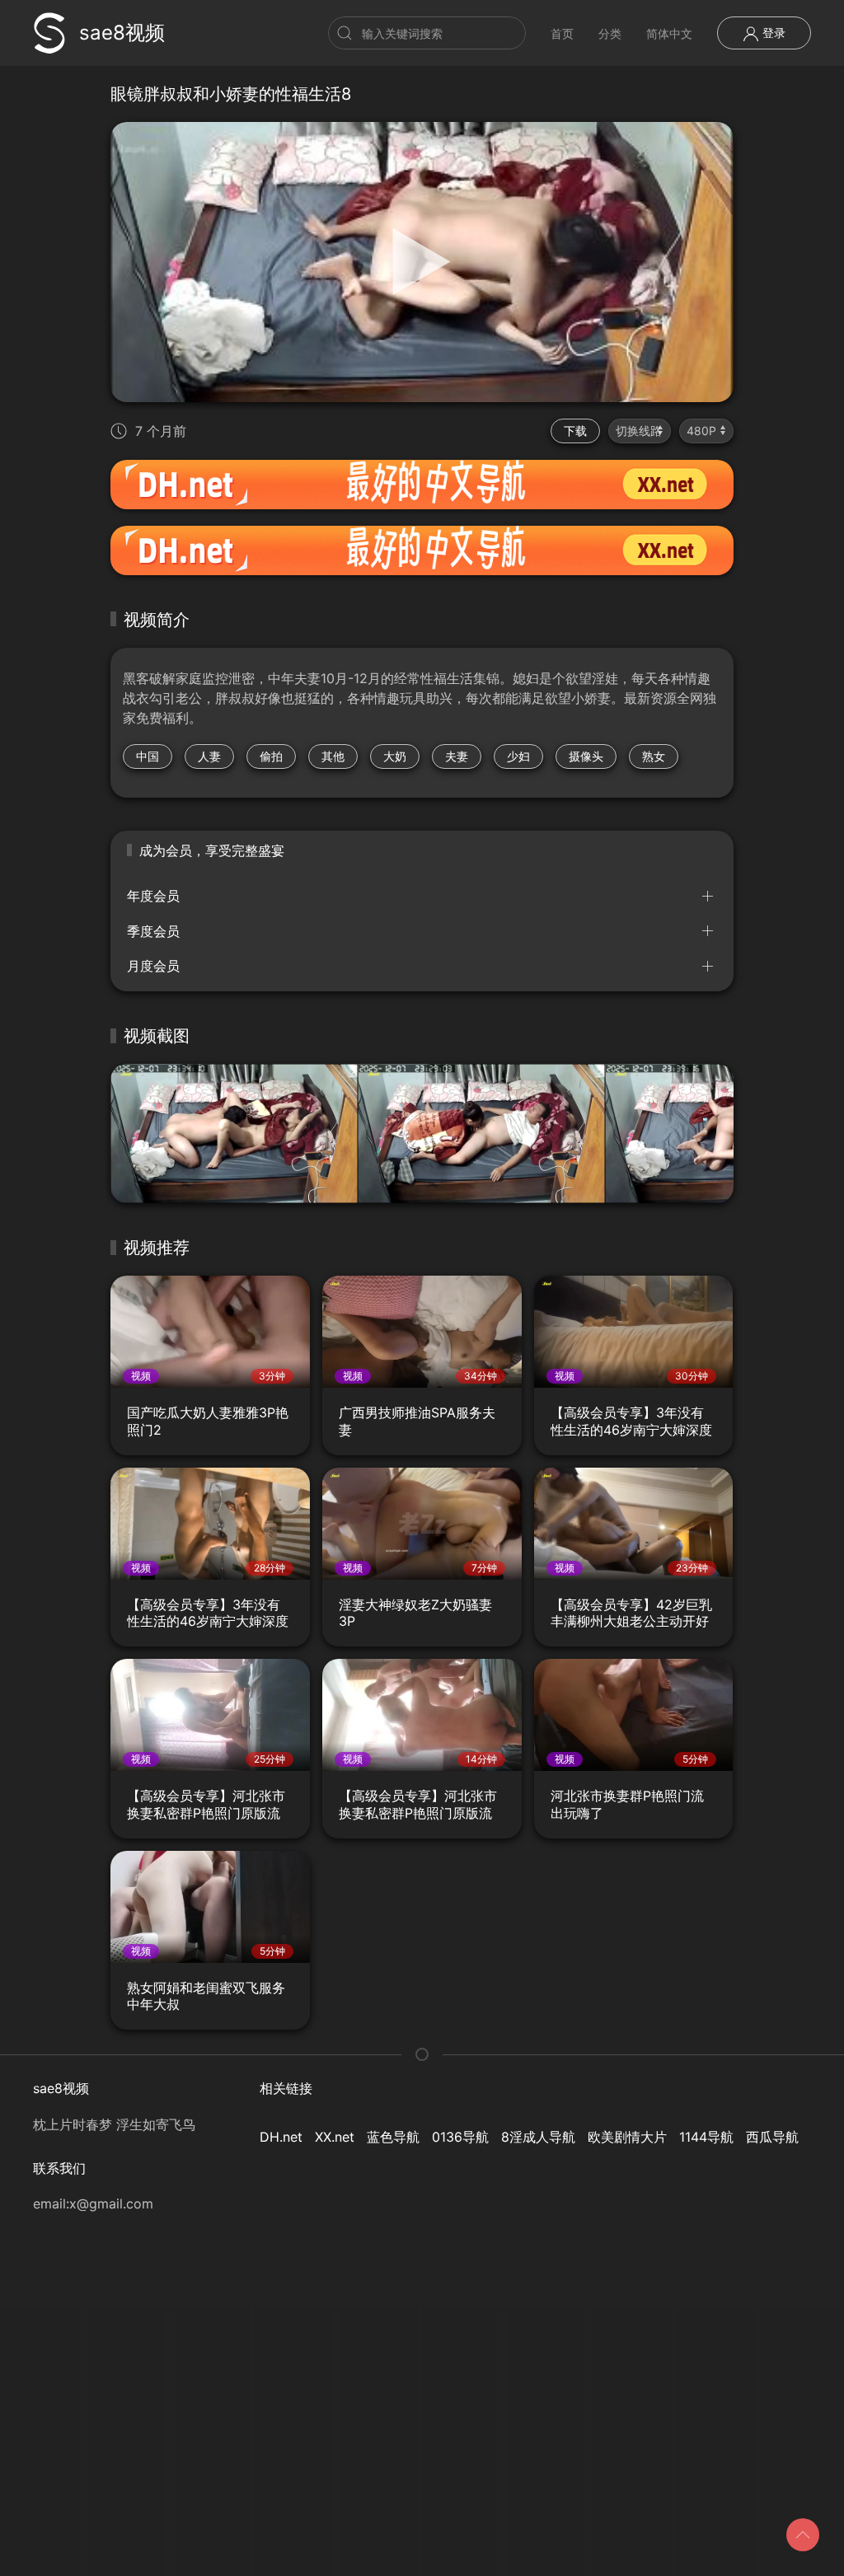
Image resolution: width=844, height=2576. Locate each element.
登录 (772, 33)
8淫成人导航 (538, 2137)
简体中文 (669, 33)
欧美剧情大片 (627, 2137)
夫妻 (457, 756)
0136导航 (460, 2137)
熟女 (654, 756)
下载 (575, 431)
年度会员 (153, 896)
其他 (333, 756)
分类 (610, 33)
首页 (562, 33)
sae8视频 (122, 33)
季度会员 (153, 931)
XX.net (335, 2137)
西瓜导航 (772, 2137)
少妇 (518, 756)
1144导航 (706, 2137)
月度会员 (153, 966)
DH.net (281, 2137)
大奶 (395, 756)
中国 (148, 756)
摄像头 (586, 756)
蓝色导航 (393, 2137)
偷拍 (271, 756)
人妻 (209, 756)
